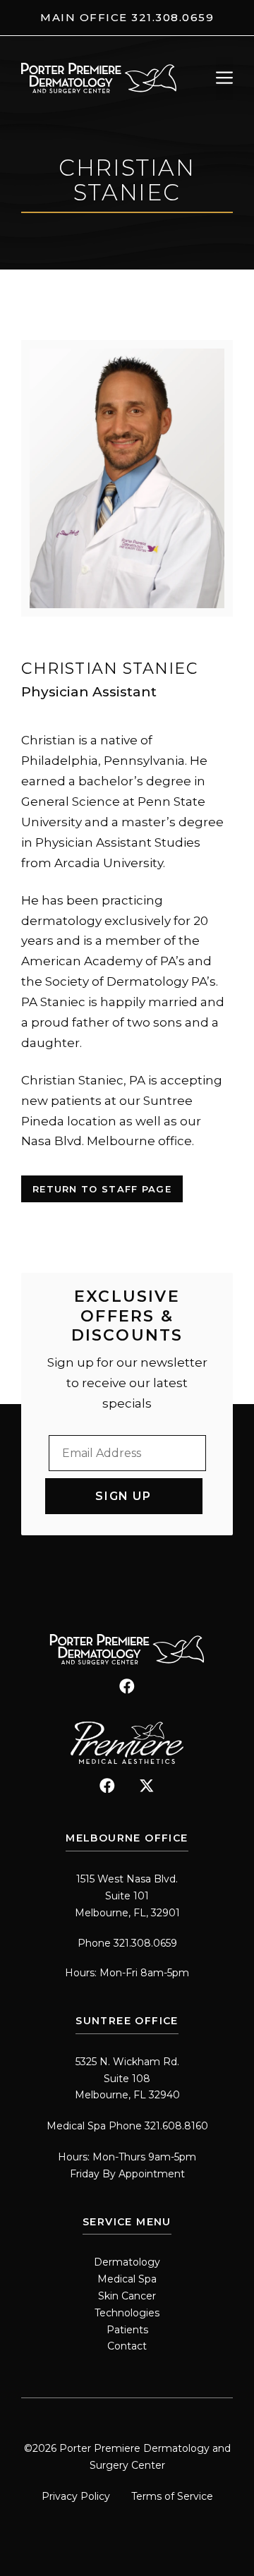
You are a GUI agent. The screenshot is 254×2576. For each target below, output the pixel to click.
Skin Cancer (127, 2296)
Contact (127, 2346)
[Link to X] (147, 1786)
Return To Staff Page (102, 1189)
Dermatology (127, 2262)
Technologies (127, 2313)
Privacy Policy (76, 2496)
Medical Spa (127, 2279)
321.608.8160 (176, 2126)
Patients (127, 2330)
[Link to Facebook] (127, 1686)
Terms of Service (172, 2496)
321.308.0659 (173, 17)
